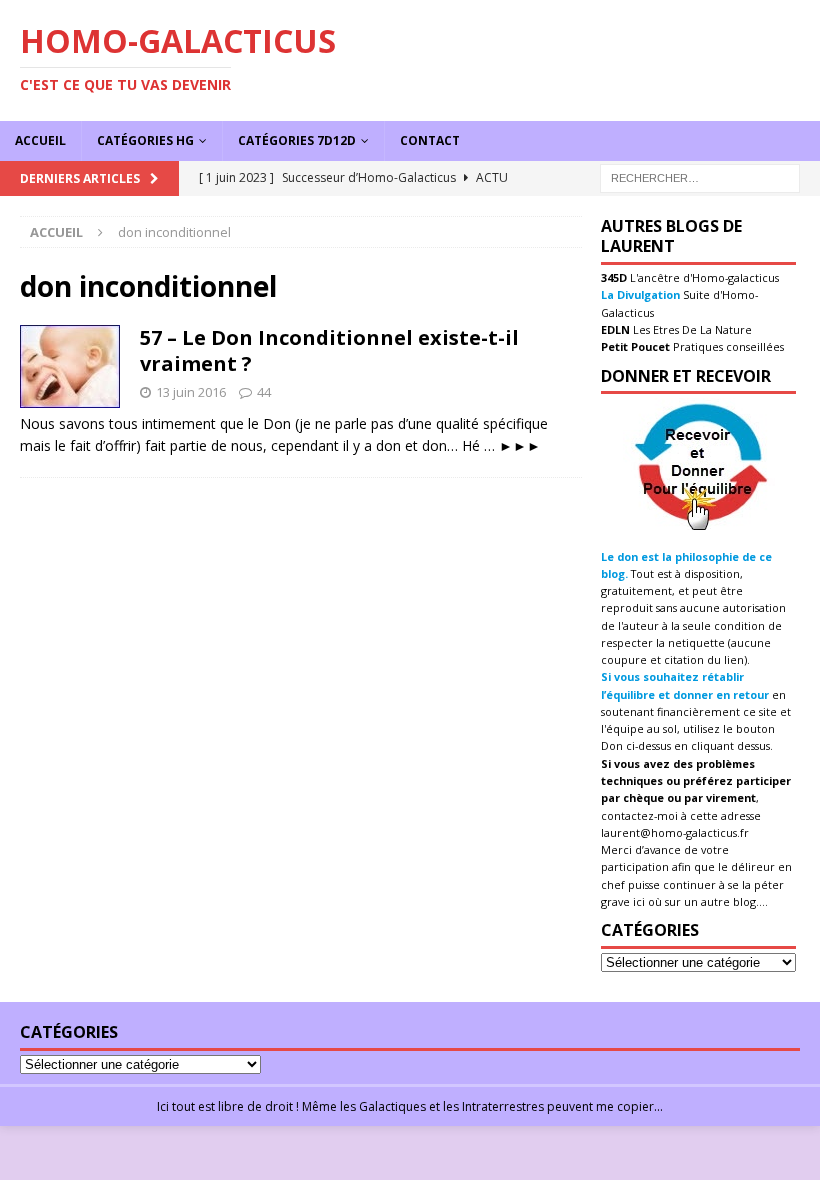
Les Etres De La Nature (691, 329)
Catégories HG (145, 140)
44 (264, 392)
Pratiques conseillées (727, 346)
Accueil (40, 140)
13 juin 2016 (191, 392)
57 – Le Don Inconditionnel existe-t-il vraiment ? (329, 350)
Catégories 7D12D (297, 140)
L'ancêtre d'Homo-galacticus (703, 277)
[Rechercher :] (700, 176)
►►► (520, 445)
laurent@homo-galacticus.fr (675, 832)
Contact (430, 140)
